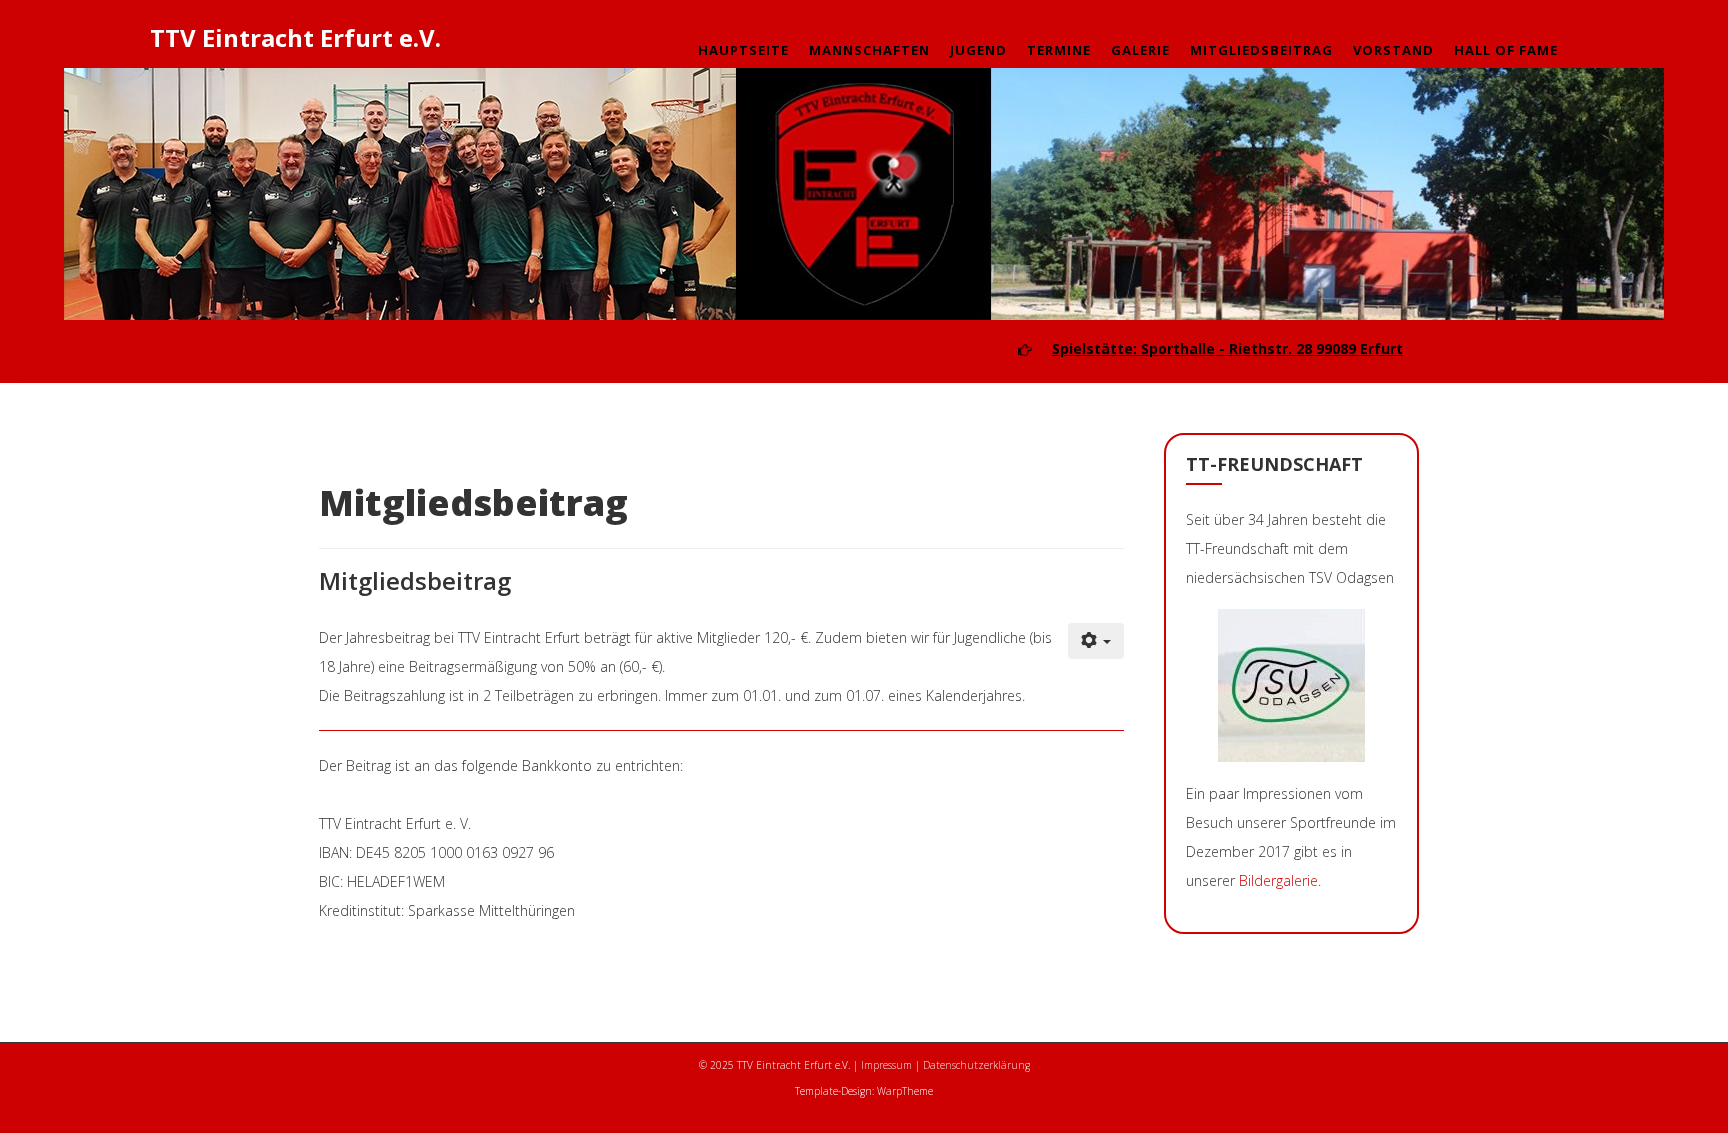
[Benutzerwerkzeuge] (1096, 641)
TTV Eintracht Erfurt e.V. (295, 37)
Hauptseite (743, 50)
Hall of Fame (1506, 50)
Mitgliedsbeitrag (1261, 50)
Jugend (978, 50)
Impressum (886, 1065)
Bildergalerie (1278, 880)
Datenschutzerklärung (976, 1065)
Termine (1059, 50)
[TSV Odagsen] (1291, 685)
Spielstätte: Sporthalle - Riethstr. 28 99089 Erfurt (1227, 348)
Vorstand (1393, 50)
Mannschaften (869, 50)
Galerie (1140, 50)
